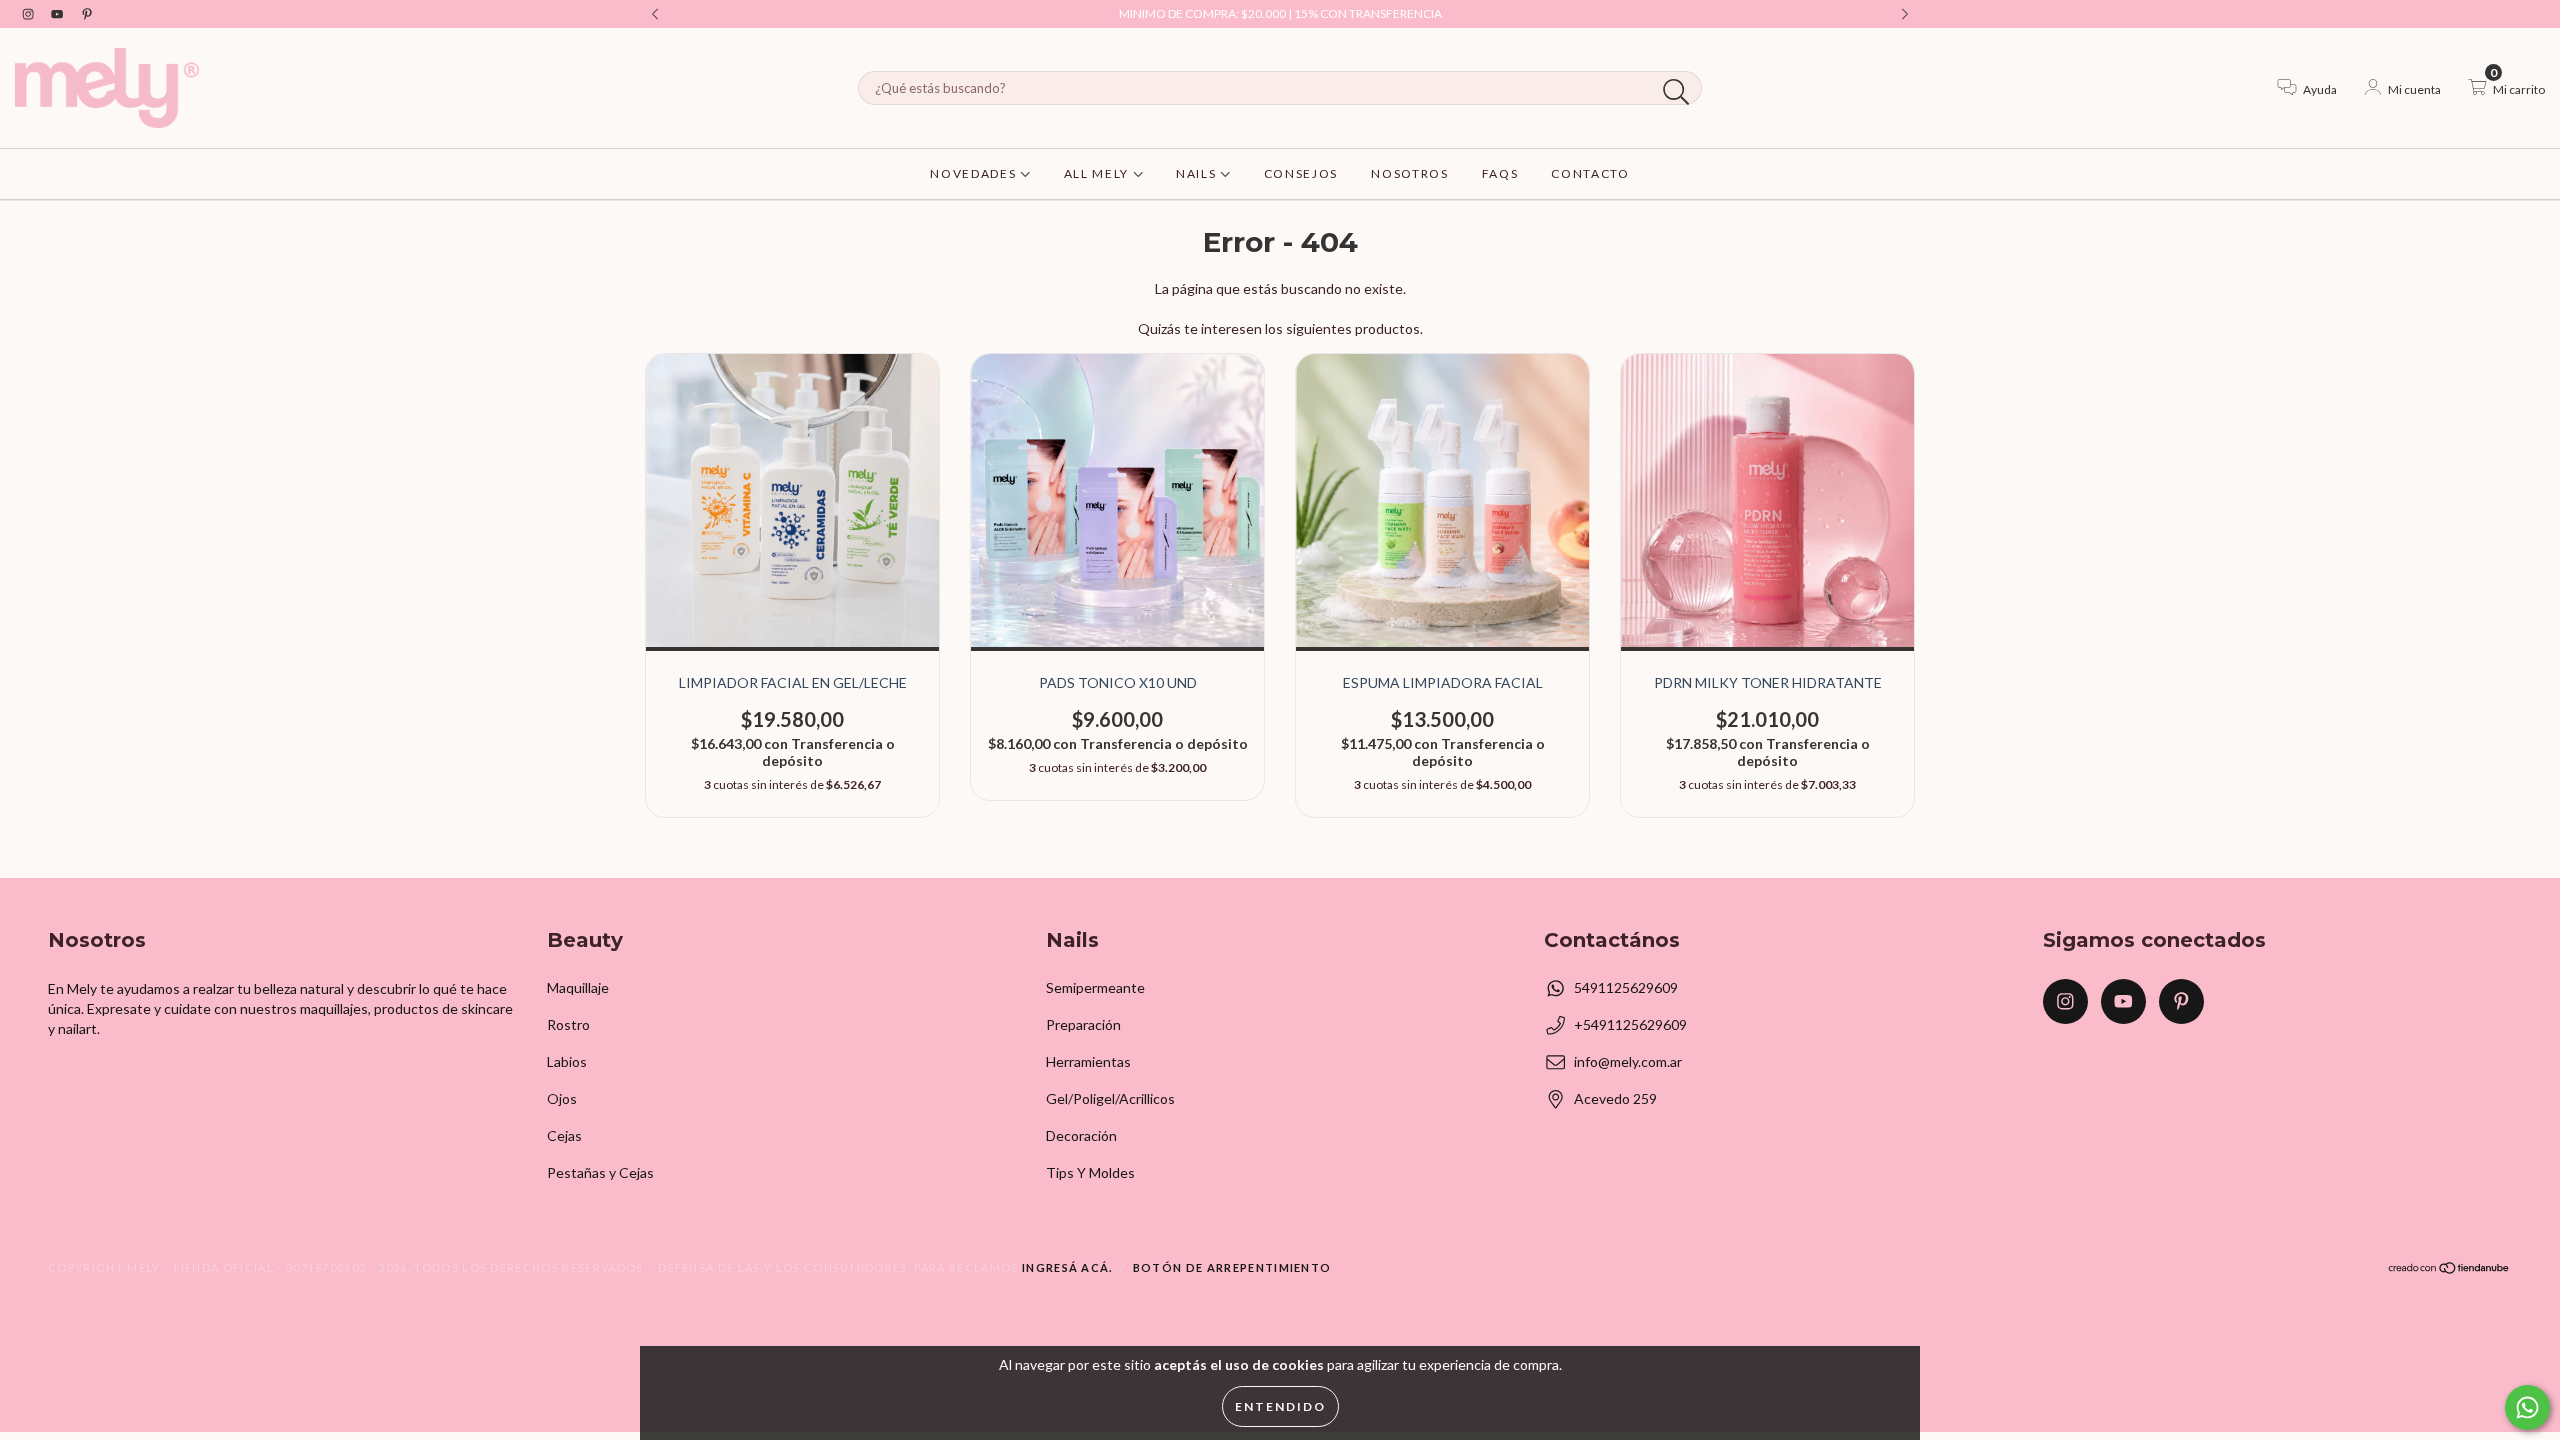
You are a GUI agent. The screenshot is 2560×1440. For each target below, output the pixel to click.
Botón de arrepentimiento (1232, 1267)
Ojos (562, 1098)
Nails (1198, 173)
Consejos (1301, 173)
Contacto (1590, 173)
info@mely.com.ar (1628, 1061)
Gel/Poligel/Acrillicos (1110, 1098)
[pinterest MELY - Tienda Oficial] (87, 13)
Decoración (1081, 1135)
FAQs (1500, 173)
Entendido (1280, 1406)
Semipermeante (1095, 987)
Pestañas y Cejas (600, 1172)
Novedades (975, 173)
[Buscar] (1676, 92)
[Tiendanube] (2449, 1269)
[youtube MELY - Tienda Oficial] (58, 13)
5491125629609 (1626, 987)
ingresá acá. (1067, 1267)
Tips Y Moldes (1090, 1172)
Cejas (564, 1135)
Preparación (1083, 1024)
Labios (567, 1061)
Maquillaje (578, 987)
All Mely (1098, 173)
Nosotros (1409, 173)
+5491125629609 (1630, 1024)
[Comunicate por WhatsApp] (2527, 1407)
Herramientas (1088, 1061)
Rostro (568, 1024)
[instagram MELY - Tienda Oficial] (29, 13)
